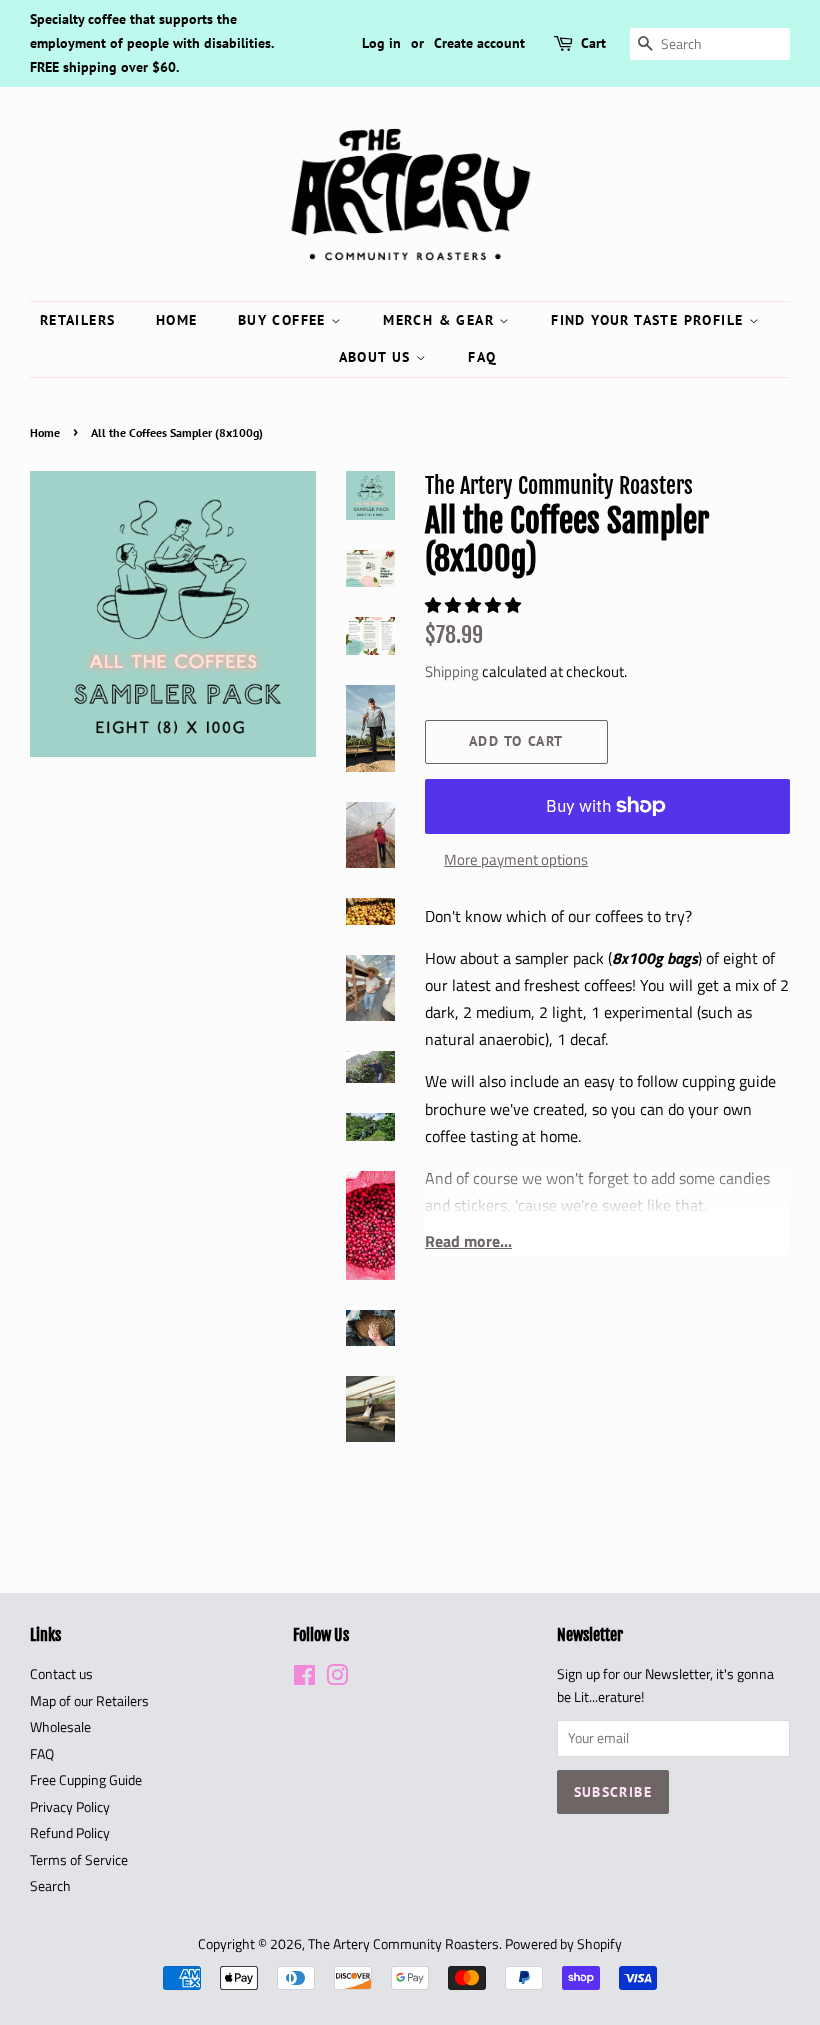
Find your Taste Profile (650, 320)
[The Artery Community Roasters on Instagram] (337, 1679)
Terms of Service (79, 1860)
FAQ (482, 357)
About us (378, 357)
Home (177, 320)
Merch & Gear (441, 320)
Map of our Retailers (89, 1701)
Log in (381, 43)
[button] (475, 605)
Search (50, 1886)
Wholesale (60, 1727)
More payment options (516, 859)
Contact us (61, 1674)
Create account (479, 43)
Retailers (78, 320)
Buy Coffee (284, 320)
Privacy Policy (70, 1807)
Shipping (452, 671)
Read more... (468, 1241)
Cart (593, 43)
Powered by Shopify (563, 1944)
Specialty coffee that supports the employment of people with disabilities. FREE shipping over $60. (151, 43)
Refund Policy (70, 1833)
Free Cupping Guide (86, 1780)
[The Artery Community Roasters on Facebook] (304, 1679)
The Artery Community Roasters (403, 1944)
